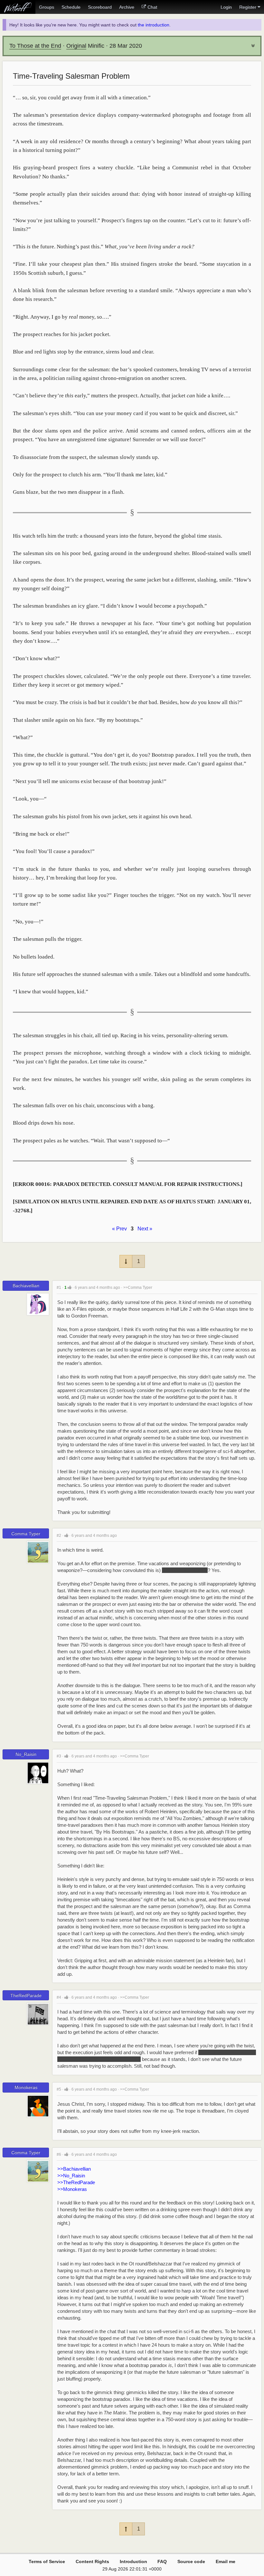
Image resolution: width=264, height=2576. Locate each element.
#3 (59, 1756)
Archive (127, 7)
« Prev (119, 1229)
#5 (59, 2089)
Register (248, 7)
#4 (59, 1997)
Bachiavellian (26, 1286)
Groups (47, 7)
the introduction (154, 25)
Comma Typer (26, 1534)
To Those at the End (35, 46)
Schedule (71, 7)
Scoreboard (100, 7)
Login (226, 7)
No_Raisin (26, 1754)
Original (76, 46)
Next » (145, 1229)
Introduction (133, 2561)
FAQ (162, 2561)
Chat (152, 7)
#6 (59, 2154)
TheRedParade (26, 1995)
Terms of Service (47, 2561)
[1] (70, 1287)
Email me (226, 2561)
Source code (191, 2561)
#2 (59, 1536)
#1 (59, 1288)
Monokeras (26, 2087)
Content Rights (92, 2561)
